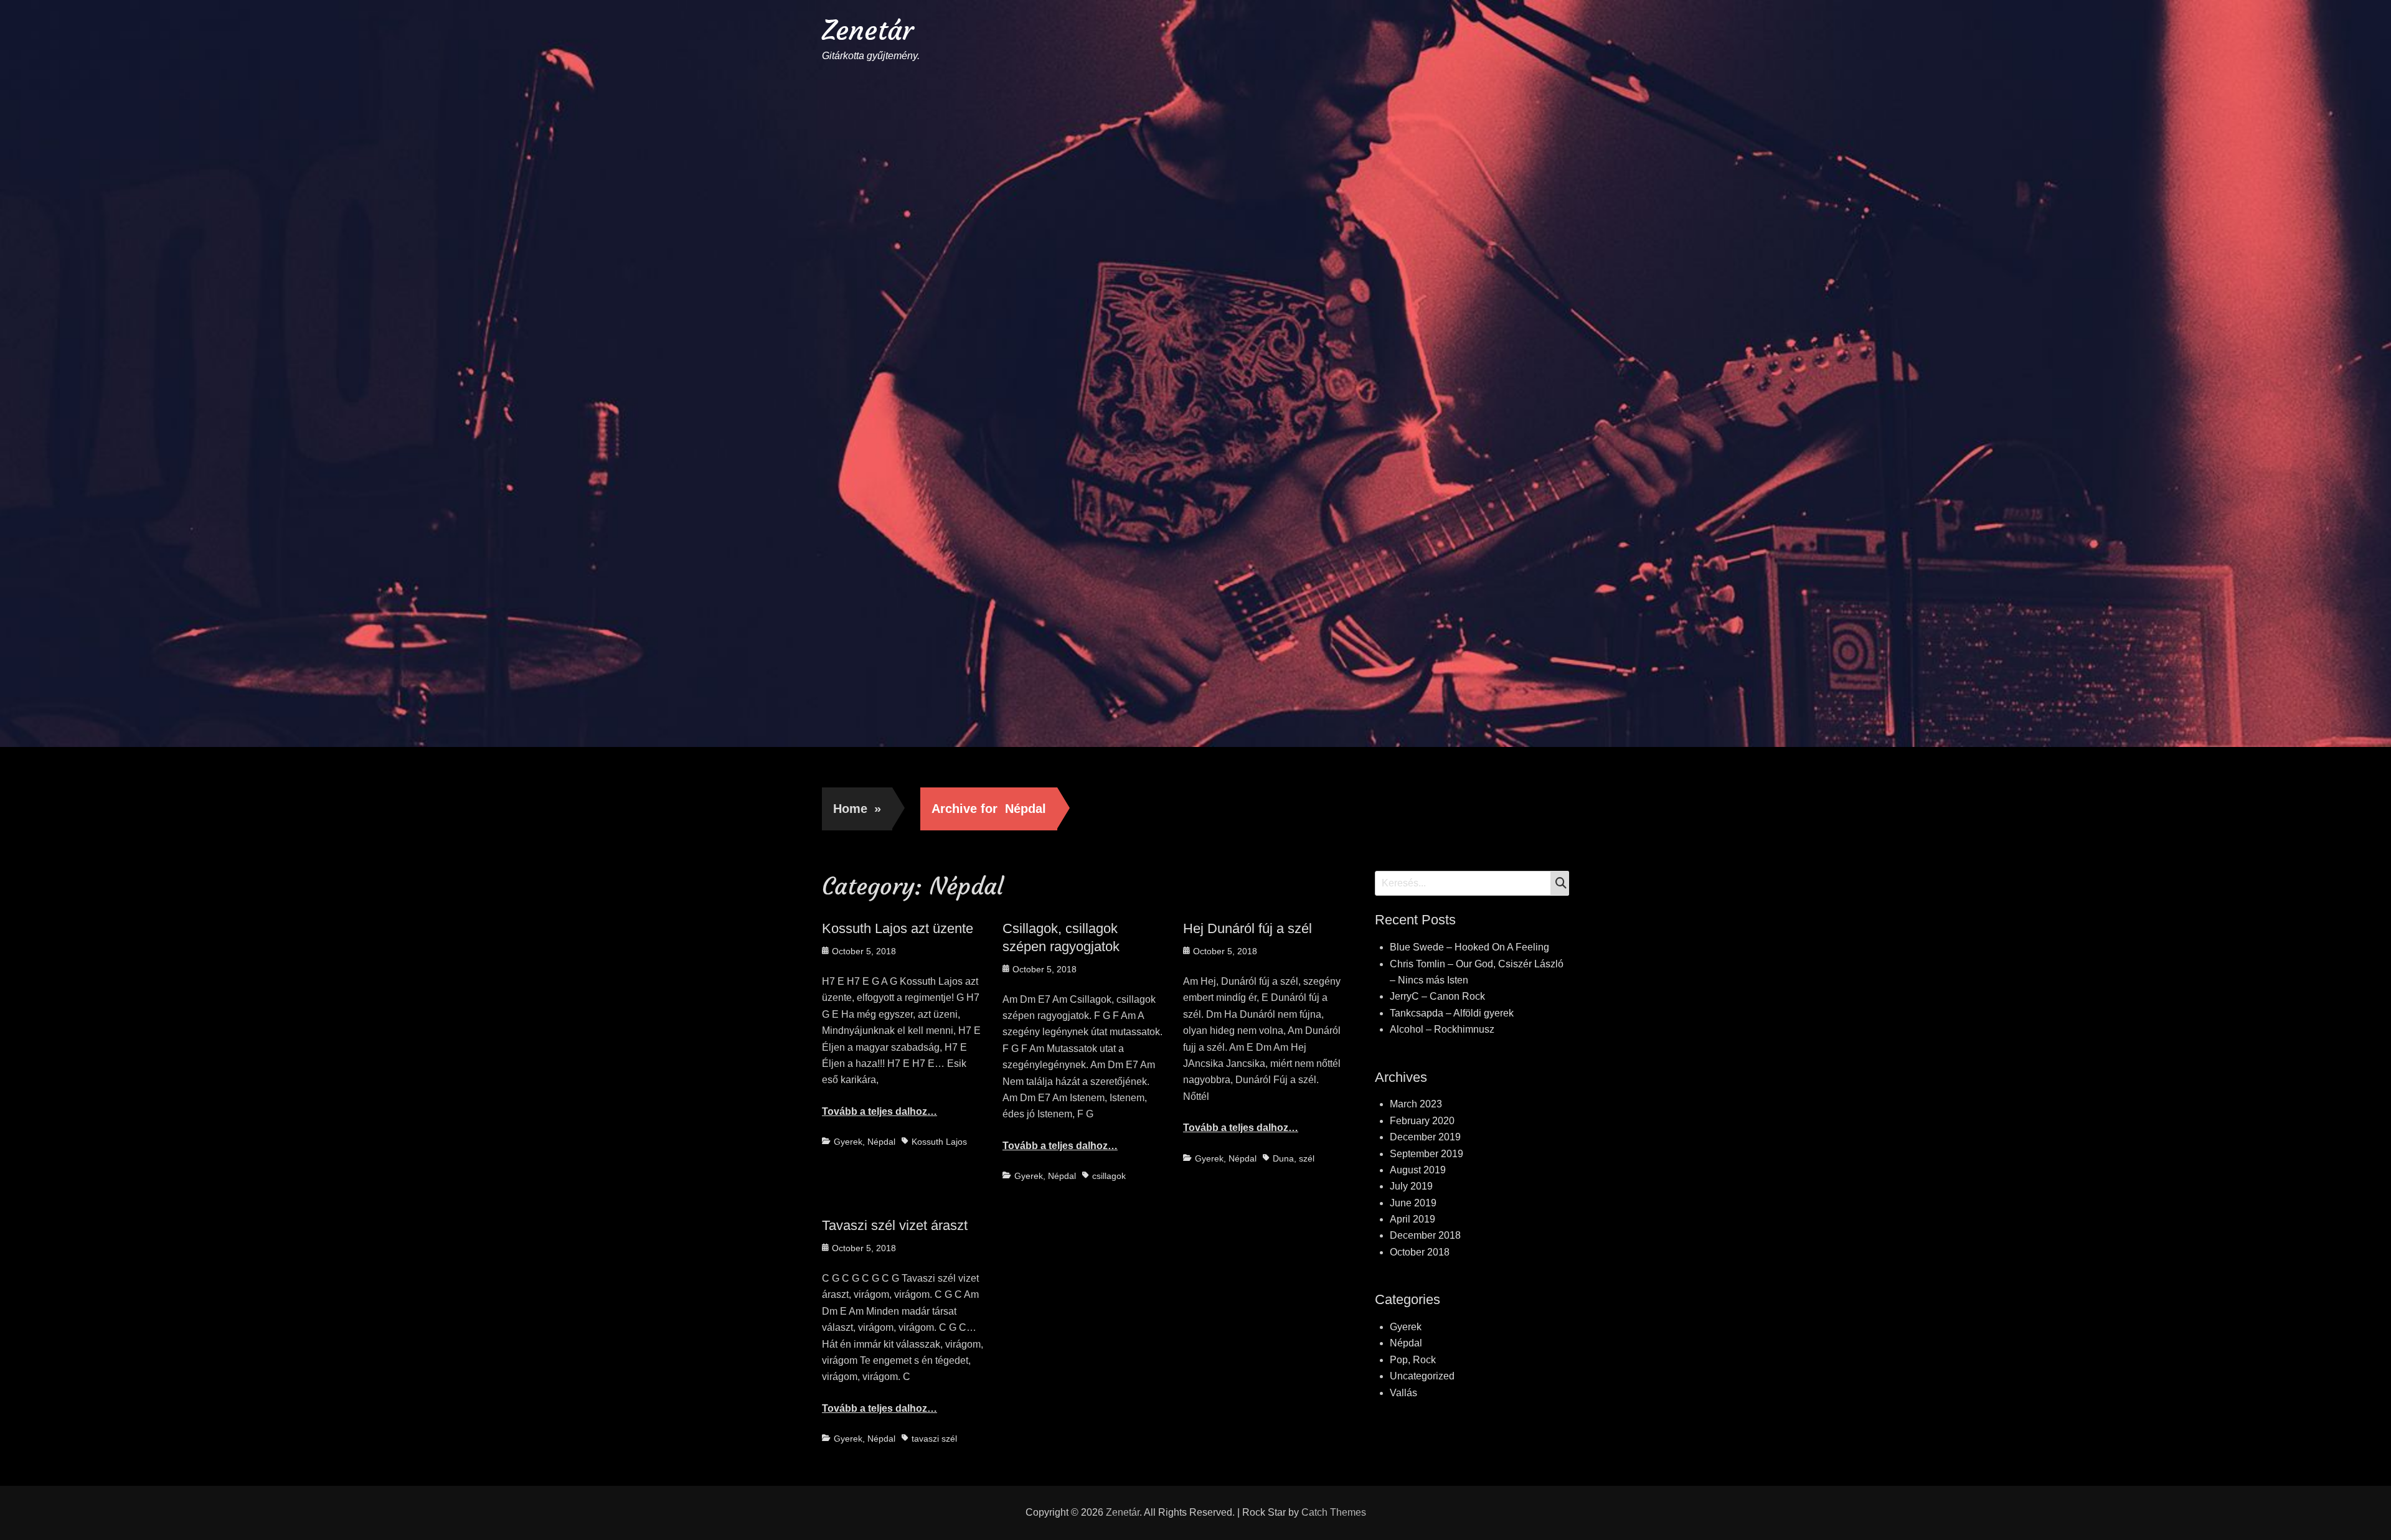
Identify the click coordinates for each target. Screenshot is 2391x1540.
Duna (1283, 1158)
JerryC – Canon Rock (1437, 996)
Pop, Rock (1413, 1360)
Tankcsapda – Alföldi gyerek (1452, 1013)
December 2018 (1425, 1235)
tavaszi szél (934, 1439)
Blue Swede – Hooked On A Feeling (1469, 947)
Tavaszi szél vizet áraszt (895, 1225)
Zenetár (868, 30)
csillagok (1109, 1176)
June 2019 (1413, 1203)
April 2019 (1412, 1219)
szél (1307, 1158)
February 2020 (1422, 1121)
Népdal (881, 1142)
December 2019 (1425, 1137)
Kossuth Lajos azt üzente (898, 928)
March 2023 (1416, 1104)
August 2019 (1418, 1170)
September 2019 (1427, 1154)
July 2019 (1411, 1186)
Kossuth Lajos (939, 1142)
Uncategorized (1422, 1376)
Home (857, 809)
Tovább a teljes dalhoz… (880, 1111)
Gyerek (848, 1142)
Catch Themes (1334, 1512)
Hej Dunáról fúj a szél (1247, 928)
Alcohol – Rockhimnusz (1442, 1029)
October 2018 (1420, 1252)
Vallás (1403, 1393)
